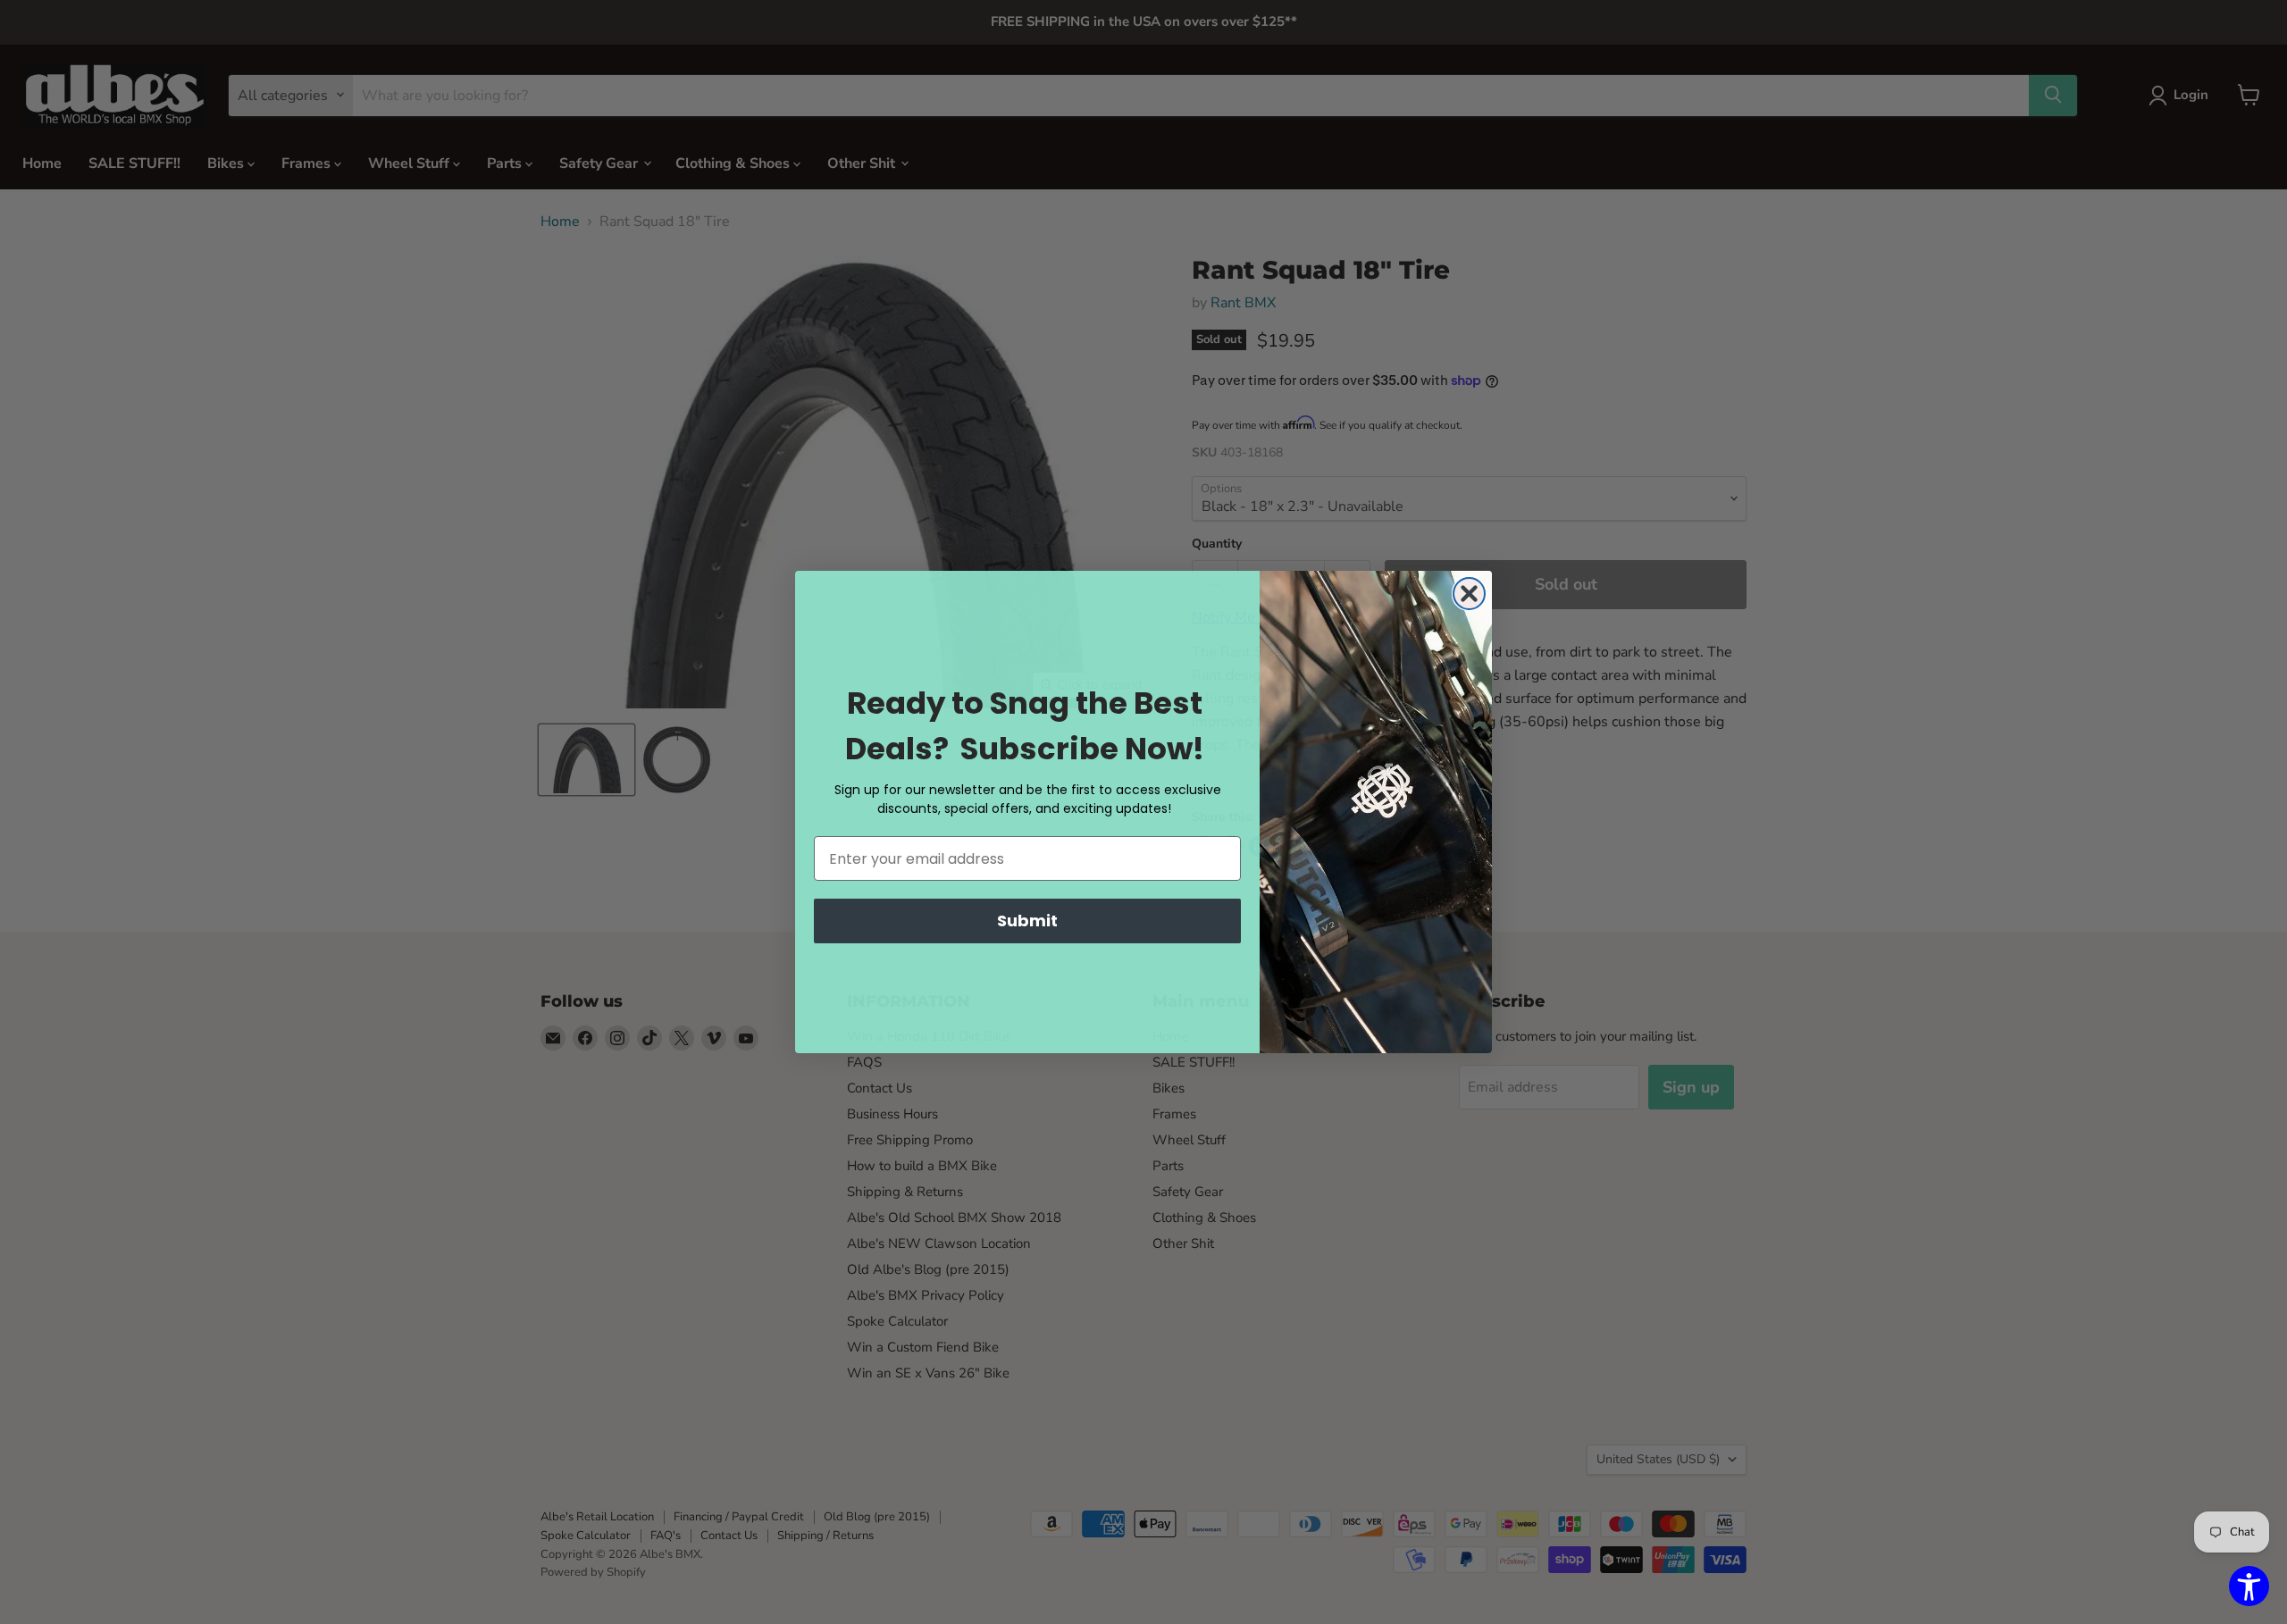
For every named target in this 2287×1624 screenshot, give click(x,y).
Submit (1027, 921)
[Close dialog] (1469, 594)
